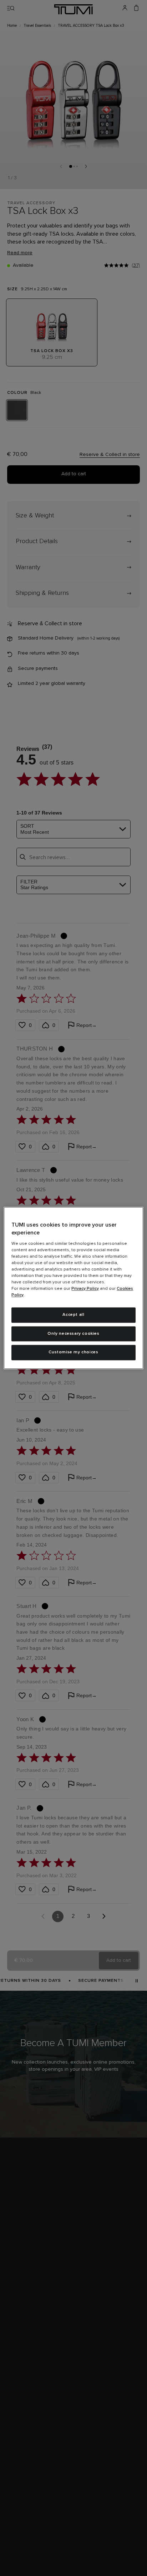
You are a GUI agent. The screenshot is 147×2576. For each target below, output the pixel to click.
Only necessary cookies (73, 1334)
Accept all (73, 1315)
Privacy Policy (85, 1289)
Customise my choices (73, 1353)
